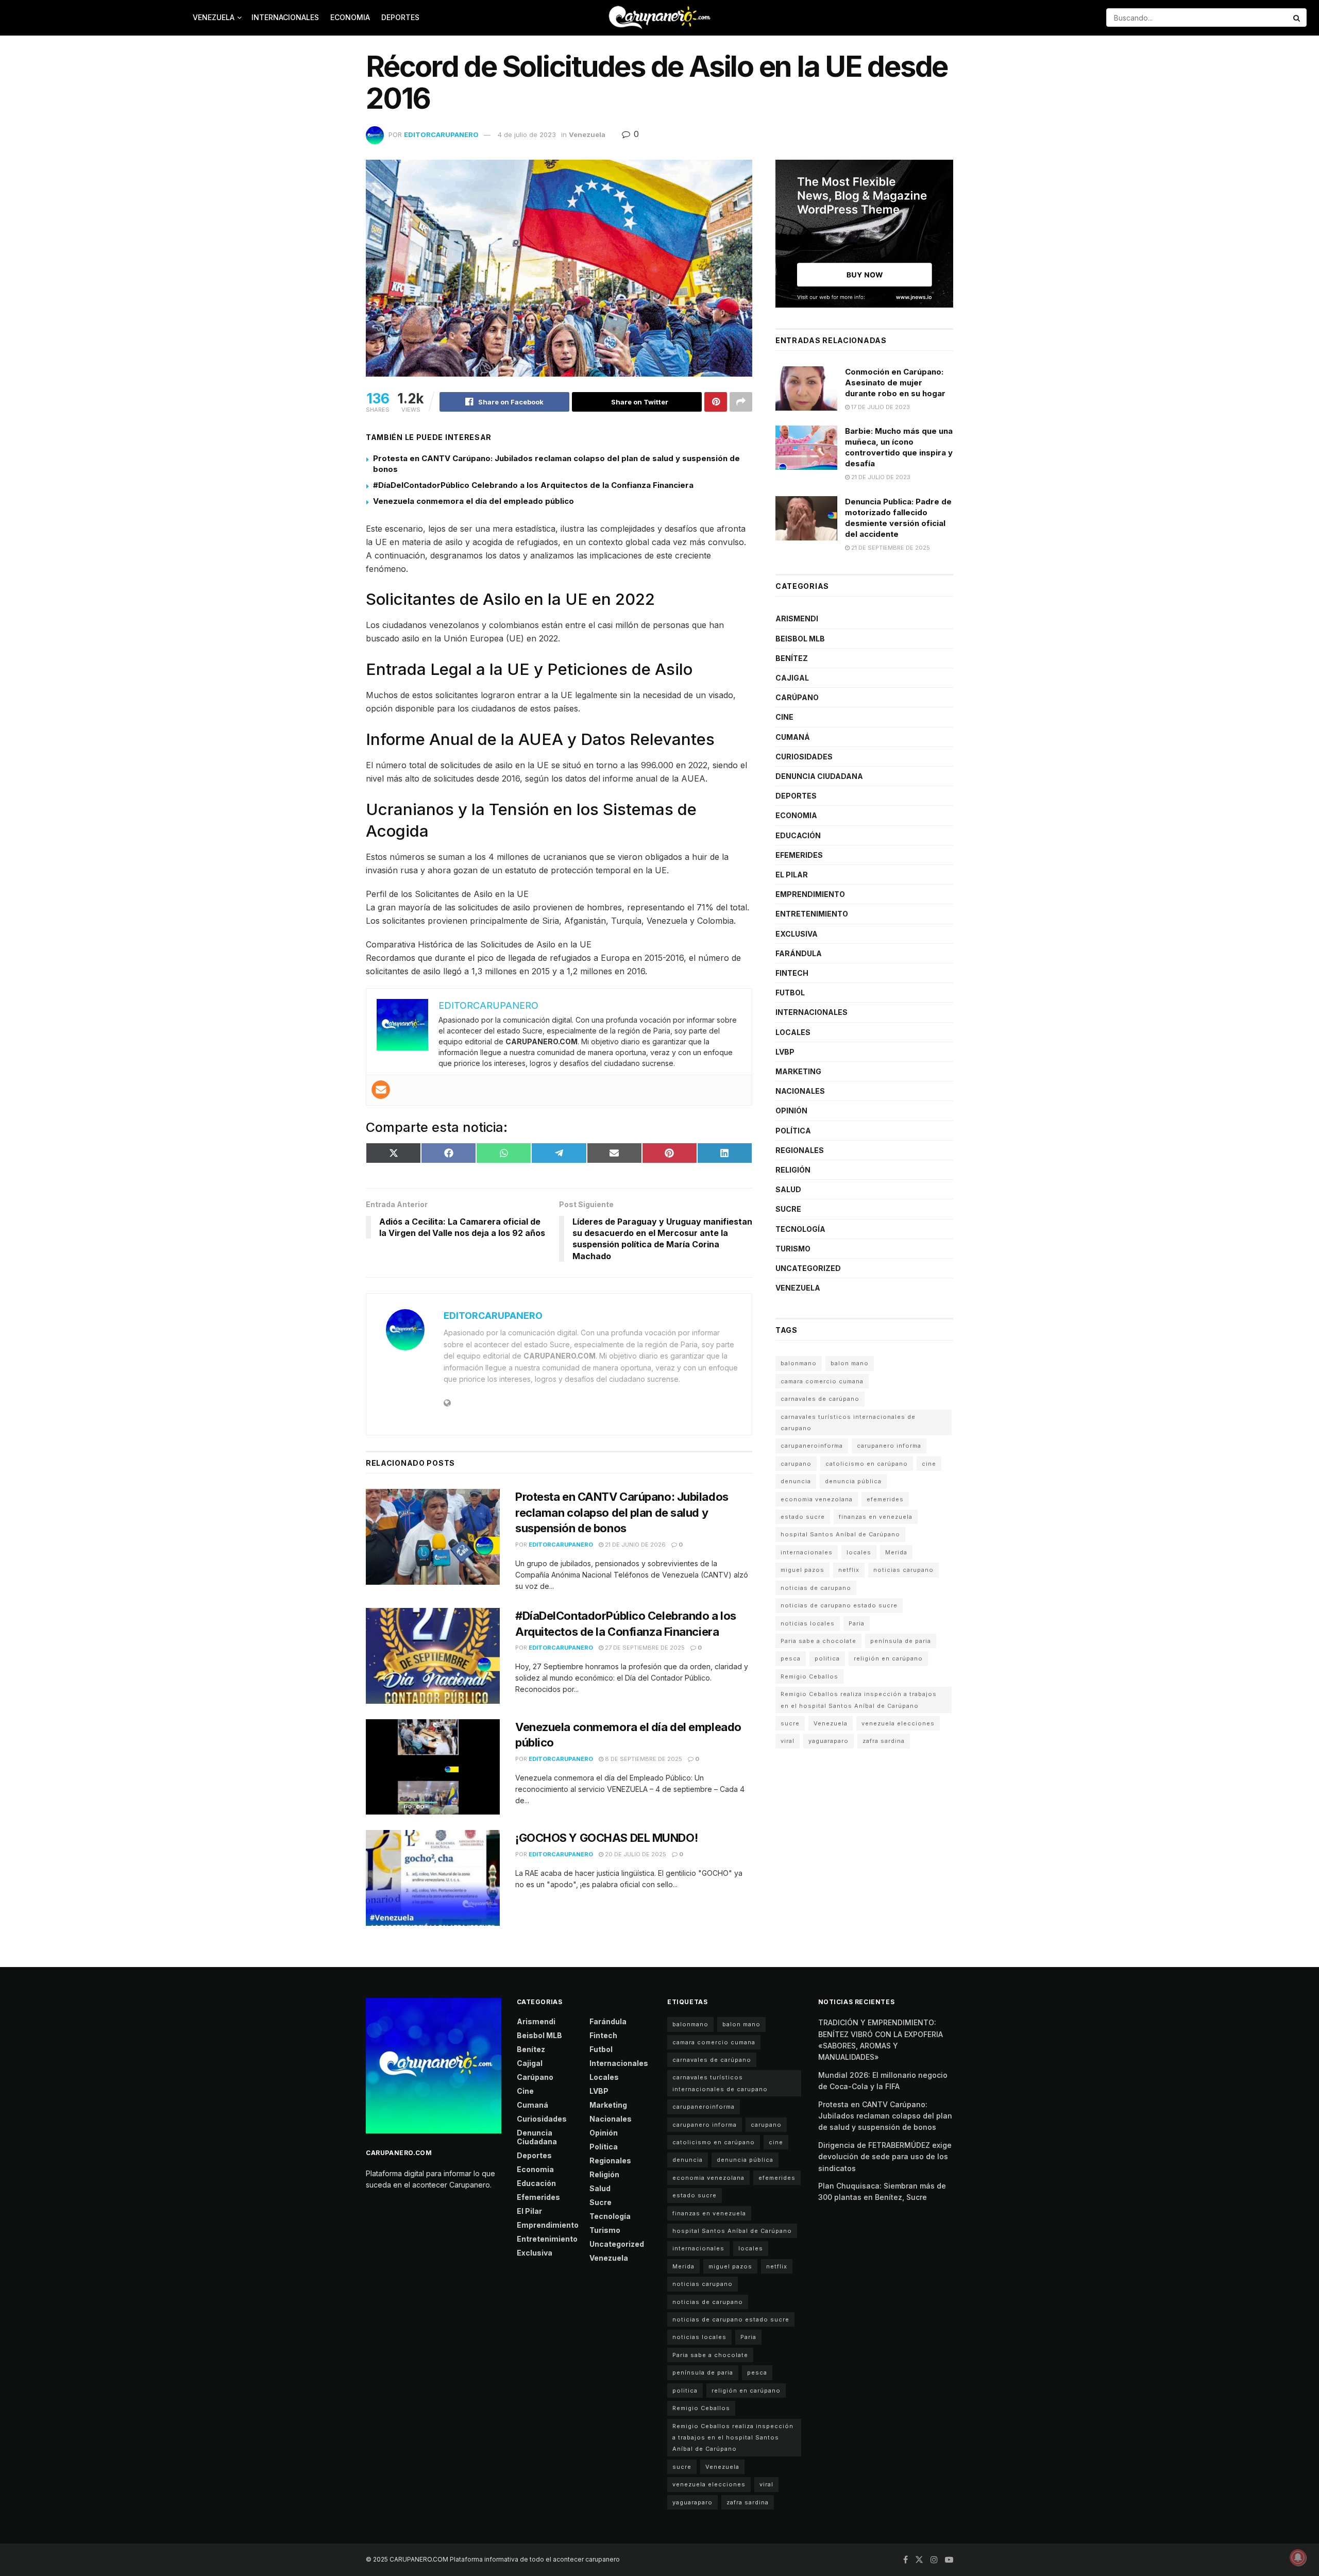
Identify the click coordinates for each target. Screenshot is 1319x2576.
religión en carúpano (888, 1658)
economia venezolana (817, 1499)
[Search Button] (1297, 18)
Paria (857, 1623)
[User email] (381, 1090)
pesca (791, 1658)
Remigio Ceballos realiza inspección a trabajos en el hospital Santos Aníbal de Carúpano (859, 1700)
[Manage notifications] (1298, 2557)
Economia (350, 17)
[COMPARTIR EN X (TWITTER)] (393, 1153)
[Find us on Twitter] (919, 2560)
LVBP (785, 1052)
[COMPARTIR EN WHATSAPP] (504, 1153)
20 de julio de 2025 (635, 1854)
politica (827, 1658)
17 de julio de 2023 (880, 407)
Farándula (799, 953)
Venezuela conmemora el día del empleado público (474, 501)
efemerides (885, 1499)
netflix (849, 1570)
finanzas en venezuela (876, 1517)
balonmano (799, 1363)
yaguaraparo (828, 1741)
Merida (896, 1552)
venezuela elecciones (898, 1723)
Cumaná (793, 737)
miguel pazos (802, 1570)
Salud (788, 1189)
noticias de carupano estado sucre (839, 1605)
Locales (793, 1032)
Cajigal (792, 678)
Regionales (800, 1150)
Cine (784, 717)
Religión (793, 1170)
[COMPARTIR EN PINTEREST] (670, 1153)
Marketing (798, 1071)
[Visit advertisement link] (864, 234)
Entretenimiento (812, 914)
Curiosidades (804, 757)
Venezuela (214, 17)
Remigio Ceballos (809, 1676)
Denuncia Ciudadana (819, 776)
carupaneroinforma (812, 1446)
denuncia (796, 1481)
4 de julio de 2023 (527, 134)
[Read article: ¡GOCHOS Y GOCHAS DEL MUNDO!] (433, 1878)
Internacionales (285, 17)
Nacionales (800, 1091)
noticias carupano (903, 1570)
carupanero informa (889, 1446)
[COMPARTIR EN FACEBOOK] (449, 1153)
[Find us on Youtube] (949, 2560)
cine (929, 1464)
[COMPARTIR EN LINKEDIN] (725, 1153)
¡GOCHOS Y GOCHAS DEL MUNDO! (606, 1838)
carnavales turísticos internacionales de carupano (848, 1422)
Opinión (791, 1111)
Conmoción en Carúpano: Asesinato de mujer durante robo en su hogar (895, 383)
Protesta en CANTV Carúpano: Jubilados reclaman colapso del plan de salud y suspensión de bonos (622, 1513)
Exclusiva (797, 934)
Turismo (793, 1249)
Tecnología (800, 1229)
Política (793, 1131)
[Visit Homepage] (659, 18)
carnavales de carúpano (820, 1399)
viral (788, 1741)
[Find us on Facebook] (906, 2560)
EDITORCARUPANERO (441, 134)
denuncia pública (853, 1481)
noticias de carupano (816, 1588)
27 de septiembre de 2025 (644, 1648)
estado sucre (803, 1517)
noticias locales (808, 1623)
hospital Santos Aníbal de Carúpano (840, 1534)
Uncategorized (808, 1268)
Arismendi (797, 618)
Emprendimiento (810, 894)
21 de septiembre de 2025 (890, 548)
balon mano (850, 1363)
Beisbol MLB (800, 639)
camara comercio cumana (822, 1381)
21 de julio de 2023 (880, 477)
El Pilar (792, 875)
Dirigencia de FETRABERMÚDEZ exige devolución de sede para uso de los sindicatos (885, 2157)
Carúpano (797, 697)
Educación (798, 835)
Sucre (788, 1209)
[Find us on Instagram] (934, 2560)
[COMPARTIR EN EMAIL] (614, 1153)
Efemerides (799, 855)
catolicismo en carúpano (867, 1464)
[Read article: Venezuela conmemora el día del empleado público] (433, 1767)
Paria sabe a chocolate (818, 1641)
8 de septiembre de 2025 (643, 1759)
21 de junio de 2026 (635, 1545)
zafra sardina (884, 1741)
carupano (796, 1464)
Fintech (792, 973)
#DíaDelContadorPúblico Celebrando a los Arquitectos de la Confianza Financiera (533, 485)
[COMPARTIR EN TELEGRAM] (559, 1153)
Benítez (792, 658)
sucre (790, 1723)
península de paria (901, 1641)
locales (859, 1552)
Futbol (790, 993)
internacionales (807, 1552)
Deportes (400, 17)
